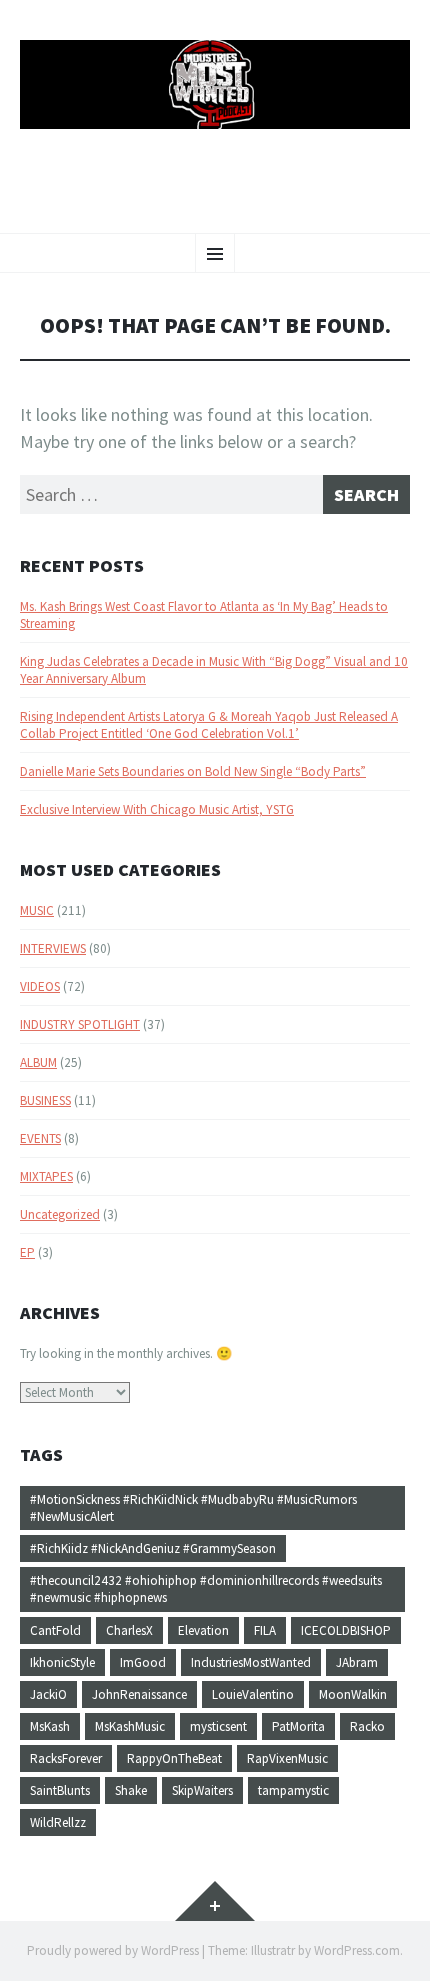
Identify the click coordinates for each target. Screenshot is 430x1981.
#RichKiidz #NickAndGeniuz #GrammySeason (153, 1548)
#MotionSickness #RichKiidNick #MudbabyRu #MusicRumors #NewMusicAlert (193, 1508)
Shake (131, 1790)
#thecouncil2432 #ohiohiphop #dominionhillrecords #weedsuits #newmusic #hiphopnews (206, 1589)
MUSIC (37, 910)
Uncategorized (60, 1214)
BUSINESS (45, 1100)
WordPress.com (357, 1950)
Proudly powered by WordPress (113, 1950)
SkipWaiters (202, 1790)
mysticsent (218, 1726)
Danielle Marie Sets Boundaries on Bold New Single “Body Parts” (193, 771)
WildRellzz (58, 1822)
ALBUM (38, 1062)
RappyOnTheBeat (174, 1758)
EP (27, 1252)
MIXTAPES (46, 1176)
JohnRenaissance (139, 1694)
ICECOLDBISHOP (346, 1630)
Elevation (203, 1630)
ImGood (143, 1662)
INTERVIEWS (53, 948)
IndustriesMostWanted (251, 1662)
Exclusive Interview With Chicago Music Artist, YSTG (157, 809)
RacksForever (66, 1758)
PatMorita (298, 1726)
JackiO (48, 1694)
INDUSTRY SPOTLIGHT (80, 1024)
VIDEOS (40, 986)
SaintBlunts (60, 1790)
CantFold (55, 1630)
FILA (265, 1630)
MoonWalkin (353, 1694)
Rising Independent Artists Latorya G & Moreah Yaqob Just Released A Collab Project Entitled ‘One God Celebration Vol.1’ (209, 725)
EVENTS (40, 1138)
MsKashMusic (130, 1726)
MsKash (50, 1726)
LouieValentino (253, 1694)
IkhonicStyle (62, 1662)
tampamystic (293, 1790)
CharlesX (129, 1630)
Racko (367, 1726)
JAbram (357, 1662)
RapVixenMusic (287, 1758)
